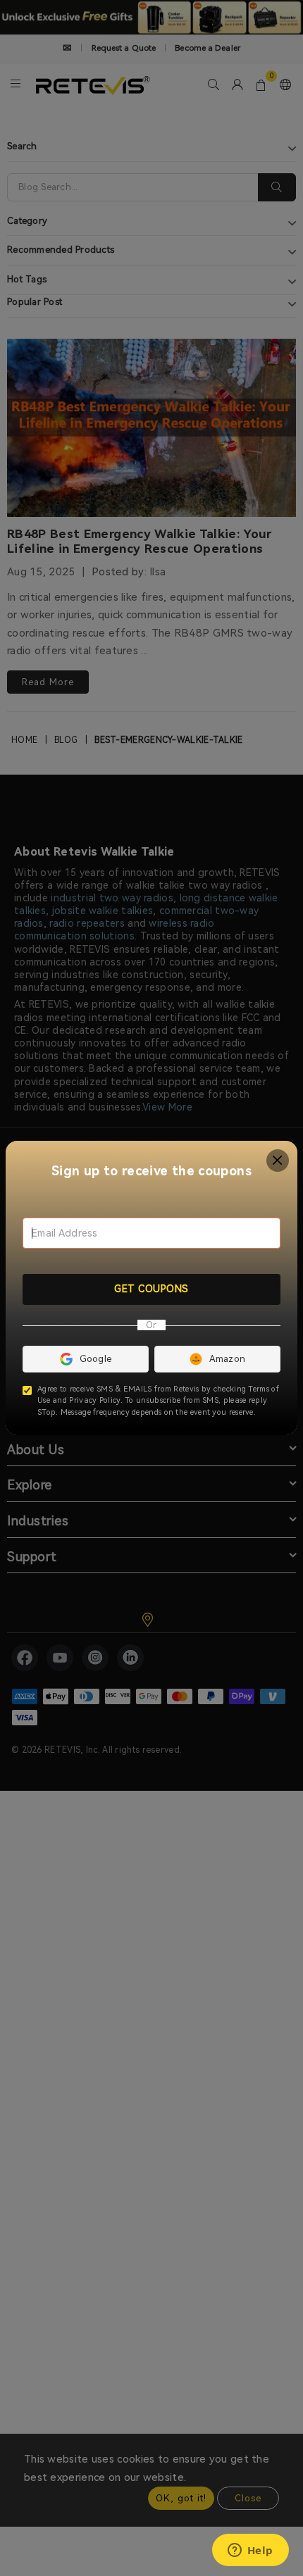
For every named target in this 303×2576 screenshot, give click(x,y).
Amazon (228, 1359)
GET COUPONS (151, 1289)
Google (96, 1359)
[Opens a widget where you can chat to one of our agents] (250, 2551)
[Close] (278, 1161)
